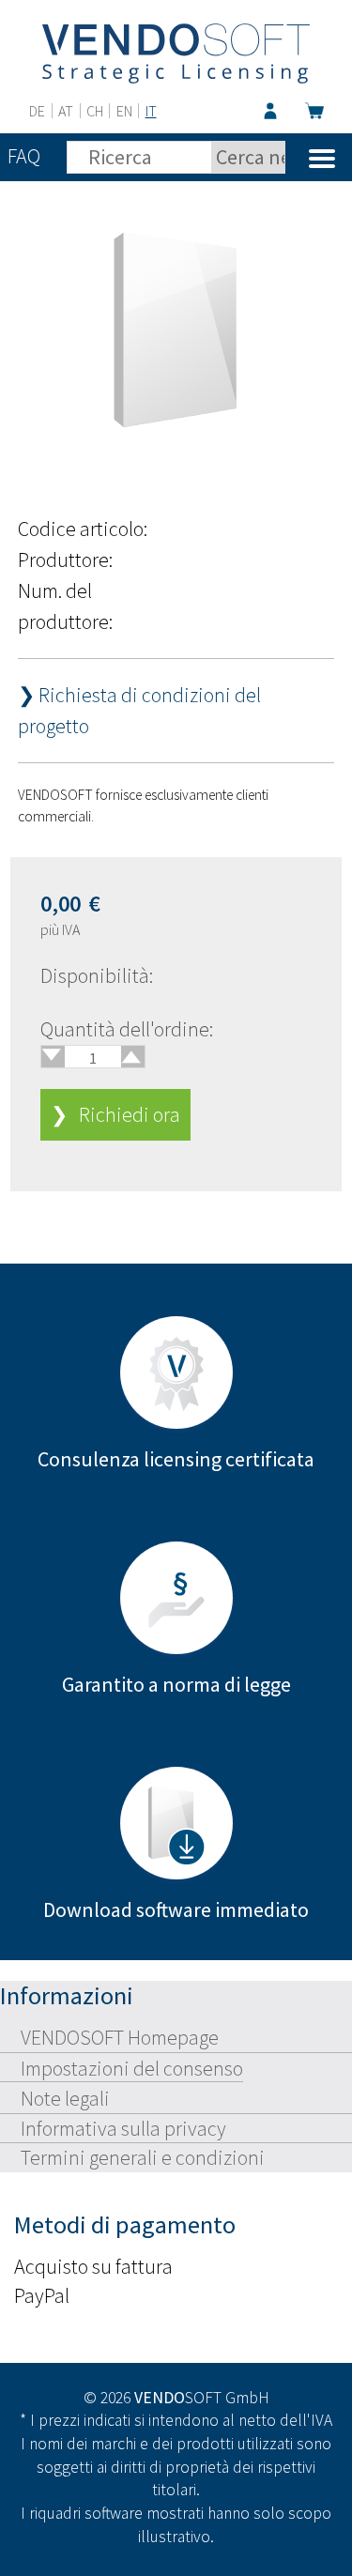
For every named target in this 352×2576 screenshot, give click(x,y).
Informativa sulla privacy (123, 2128)
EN (124, 111)
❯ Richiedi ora (115, 1114)
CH (95, 111)
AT (66, 111)
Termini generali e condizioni (143, 2157)
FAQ (24, 156)
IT (151, 111)
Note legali (65, 2098)
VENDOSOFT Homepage (120, 2037)
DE (37, 111)
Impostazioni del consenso (132, 2068)
